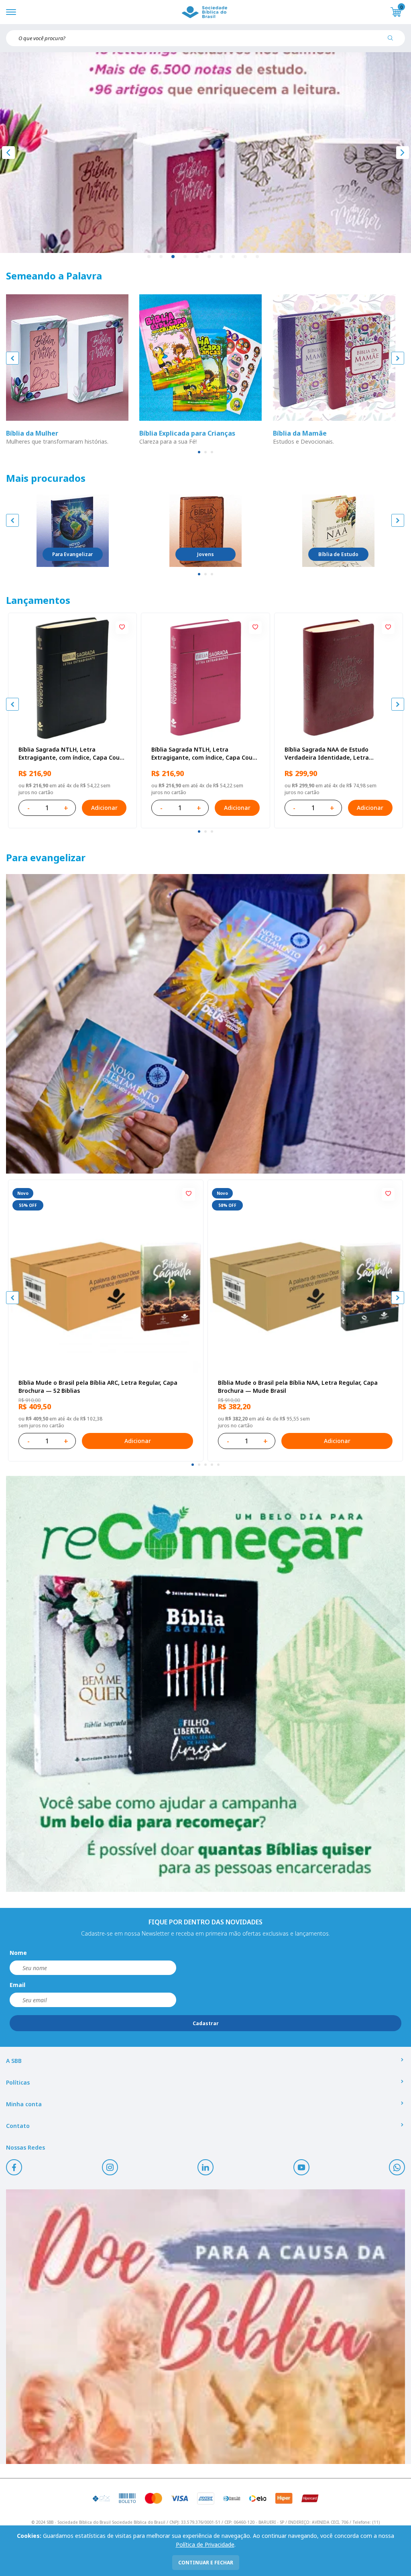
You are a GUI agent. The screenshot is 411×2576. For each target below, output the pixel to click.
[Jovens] (205, 531)
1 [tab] (149, 257)
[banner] (205, 1024)
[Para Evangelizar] (73, 531)
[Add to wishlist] (122, 628)
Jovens (205, 554)
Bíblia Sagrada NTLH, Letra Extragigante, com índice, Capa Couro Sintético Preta (72, 754)
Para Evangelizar (72, 554)
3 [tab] (173, 257)
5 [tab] (197, 257)
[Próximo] (403, 153)
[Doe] (205, 2327)
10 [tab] (258, 257)
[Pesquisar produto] (393, 41)
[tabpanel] (205, 153)
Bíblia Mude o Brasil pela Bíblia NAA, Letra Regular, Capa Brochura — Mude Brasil (298, 1387)
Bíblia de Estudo (338, 554)
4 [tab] (185, 257)
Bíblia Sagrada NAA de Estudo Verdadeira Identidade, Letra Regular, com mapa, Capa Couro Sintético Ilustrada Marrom (330, 754)
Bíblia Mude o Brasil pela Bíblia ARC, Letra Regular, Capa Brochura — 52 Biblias (98, 1387)
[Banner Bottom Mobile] (205, 1684)
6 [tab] (210, 257)
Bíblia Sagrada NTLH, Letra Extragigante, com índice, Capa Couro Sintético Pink (205, 754)
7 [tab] (222, 257)
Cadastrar (206, 2023)
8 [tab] (234, 257)
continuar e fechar (206, 2563)
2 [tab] (161, 257)
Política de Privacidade (205, 2544)
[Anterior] (8, 153)
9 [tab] (246, 257)
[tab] (199, 452)
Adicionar (104, 808)
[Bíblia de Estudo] (338, 531)
